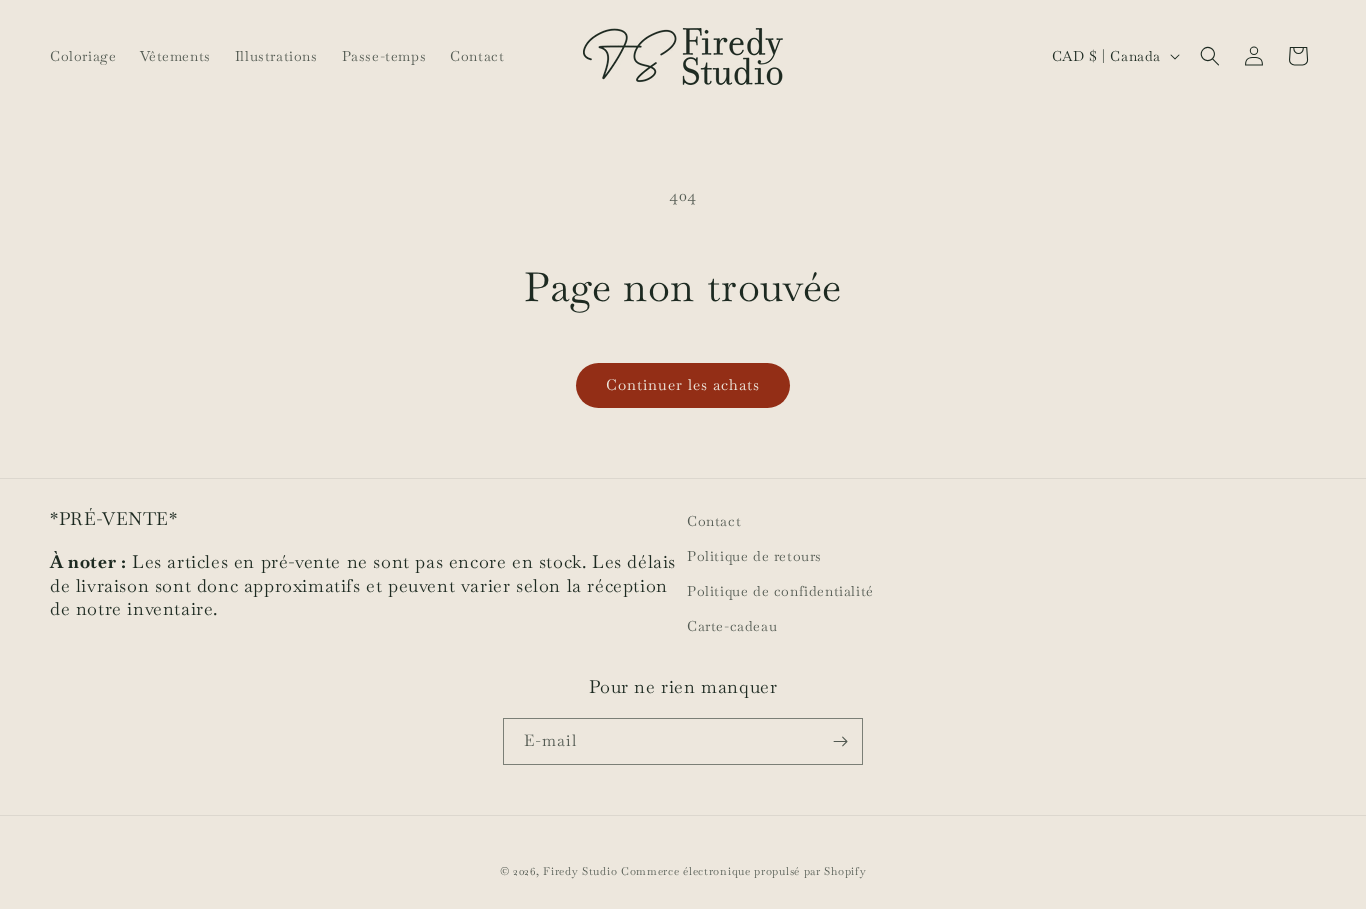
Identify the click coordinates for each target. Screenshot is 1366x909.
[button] (1210, 56)
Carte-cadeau (732, 626)
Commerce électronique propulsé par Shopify (743, 871)
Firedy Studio (580, 871)
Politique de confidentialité (780, 591)
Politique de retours (754, 556)
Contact (714, 521)
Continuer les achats (683, 384)
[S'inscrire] (840, 741)
